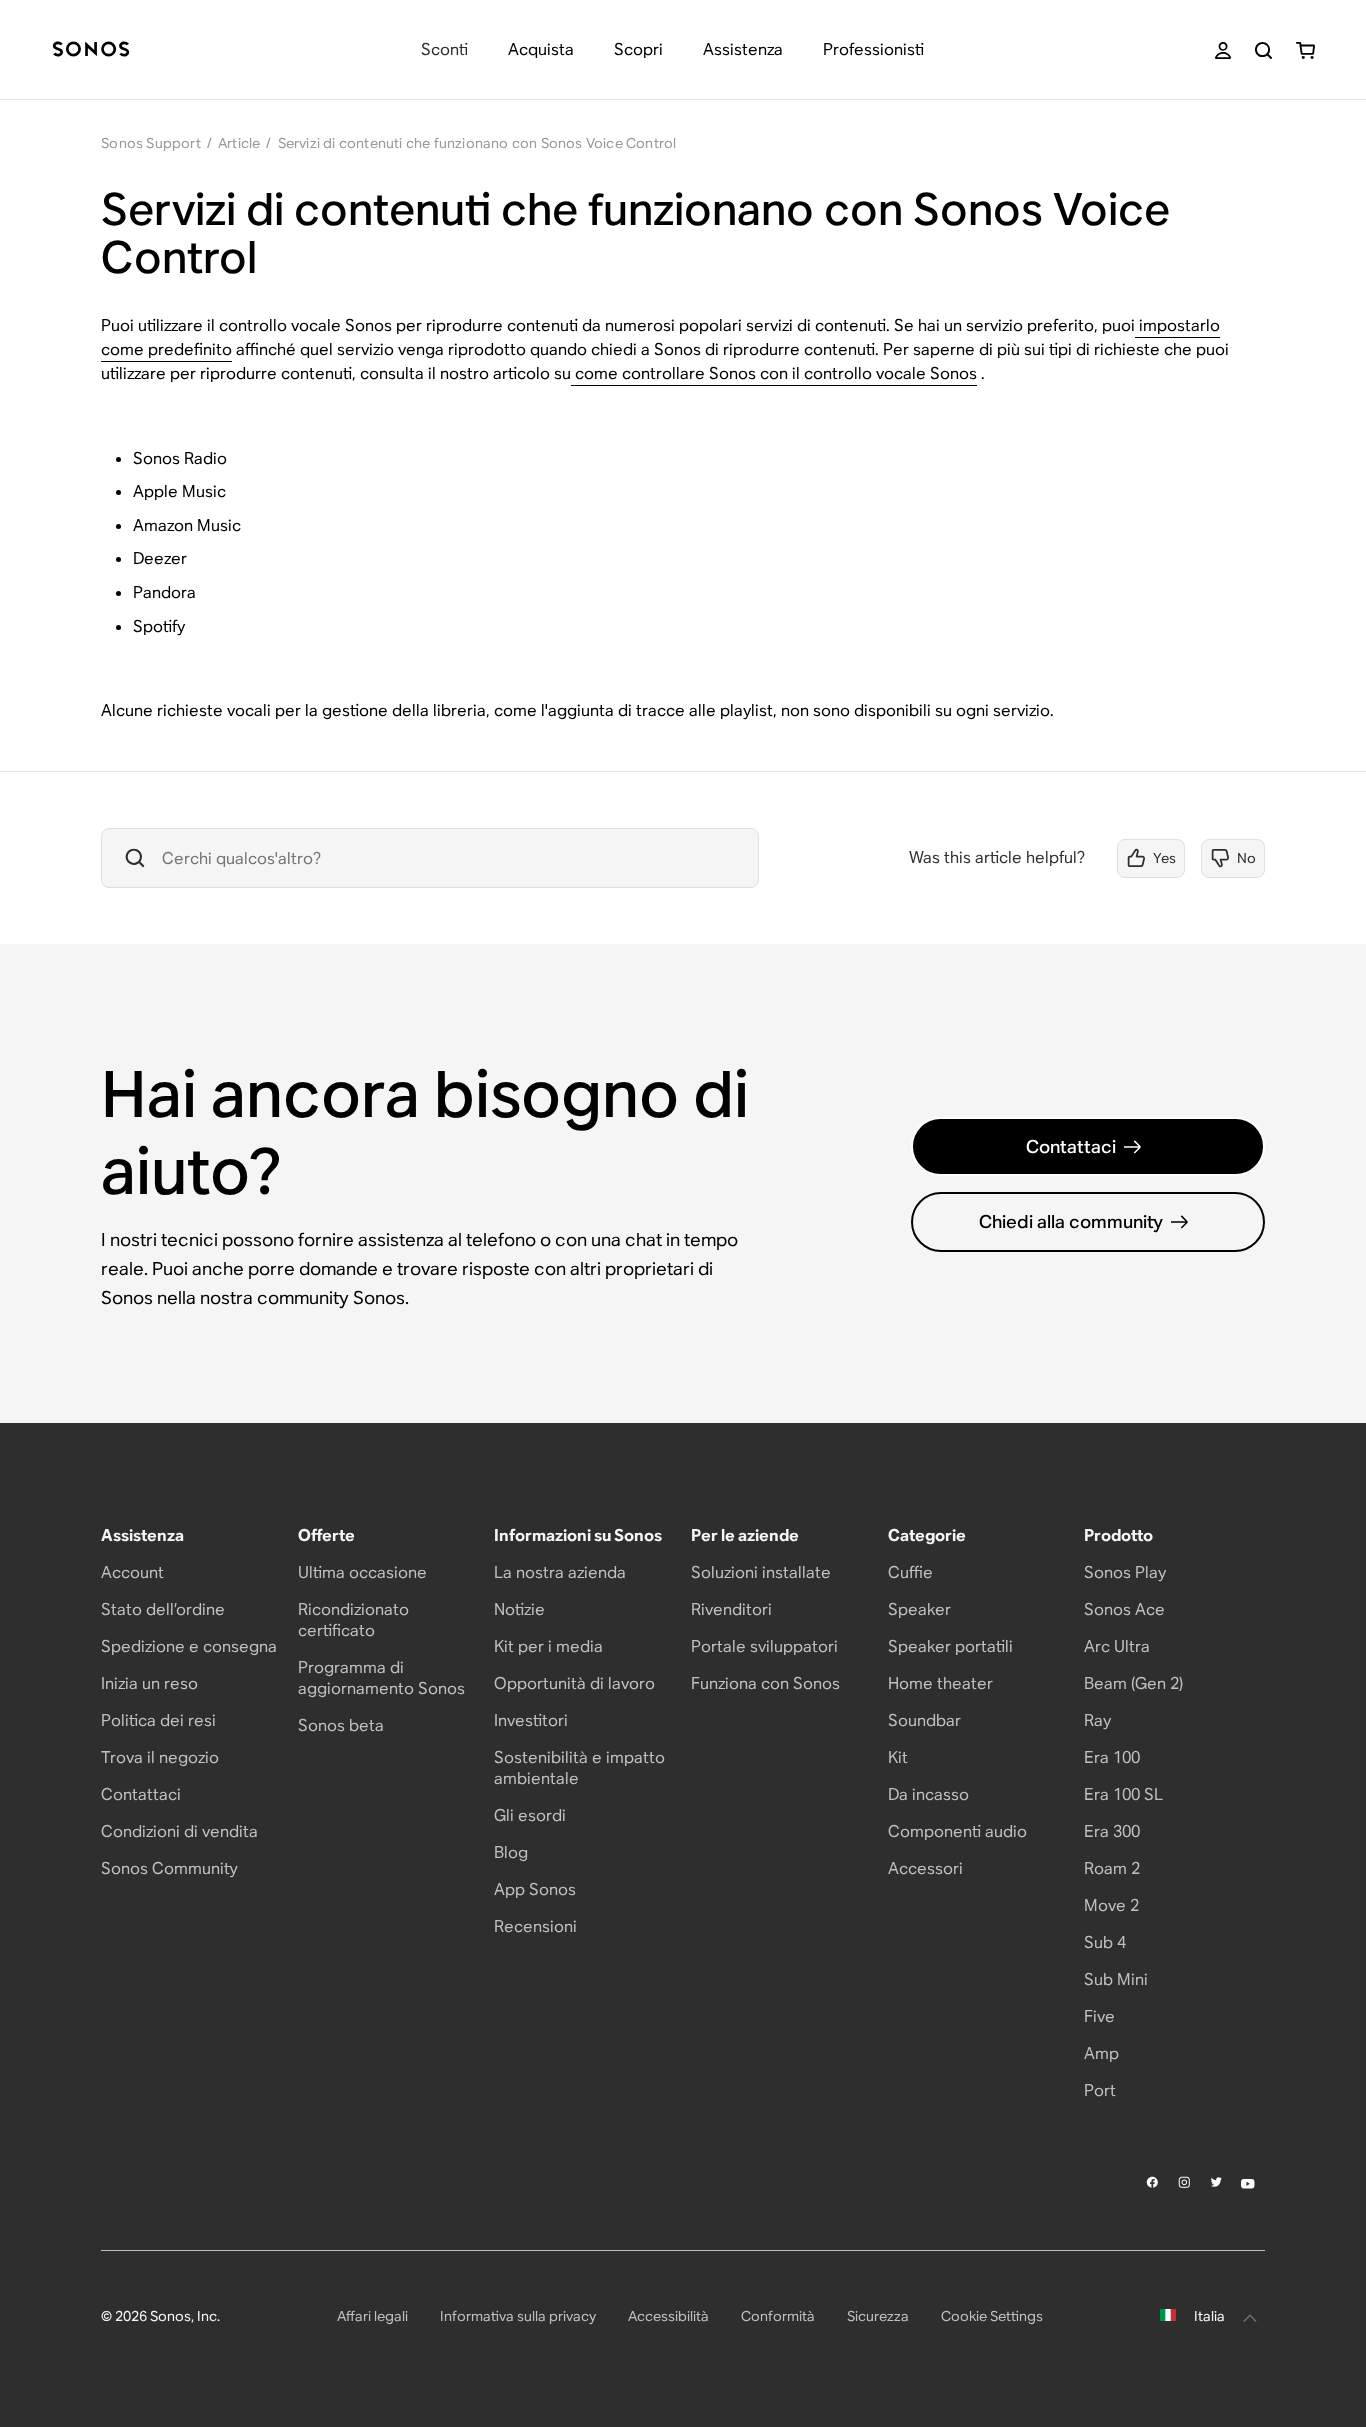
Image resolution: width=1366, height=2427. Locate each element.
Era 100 (1112, 1757)
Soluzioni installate (761, 1572)
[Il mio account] (1223, 50)
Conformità (778, 2316)
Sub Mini (1116, 1979)
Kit (898, 1757)
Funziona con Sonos (765, 1683)
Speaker (919, 1609)
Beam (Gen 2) (1133, 1683)
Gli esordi (530, 1815)
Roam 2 (1112, 1868)
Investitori (531, 1720)
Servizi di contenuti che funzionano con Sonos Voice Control (477, 143)
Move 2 (1111, 1905)
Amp (1101, 2053)
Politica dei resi (158, 1720)
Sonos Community (169, 1868)
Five (1099, 2016)
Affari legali (372, 2316)
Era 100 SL (1123, 1794)
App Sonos (535, 1889)
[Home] (91, 50)
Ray (1097, 1720)
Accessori (925, 1868)
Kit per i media (548, 1646)
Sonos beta (341, 1725)
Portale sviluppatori (764, 1646)
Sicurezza (878, 2316)
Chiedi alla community (1071, 1221)
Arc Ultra (1117, 1646)
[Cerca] (1263, 50)
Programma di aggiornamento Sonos (381, 1678)
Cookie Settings (992, 2316)
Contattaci (1071, 1146)
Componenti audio (957, 1831)
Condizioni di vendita (179, 1831)
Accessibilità (668, 2316)
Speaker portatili (950, 1646)
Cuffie (910, 1572)
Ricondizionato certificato (353, 1620)
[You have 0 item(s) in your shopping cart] (1305, 50)
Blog (511, 1852)
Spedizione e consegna (189, 1646)
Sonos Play (1125, 1572)
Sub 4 (1105, 1942)
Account (132, 1572)
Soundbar (924, 1720)
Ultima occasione (362, 1572)
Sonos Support (151, 143)
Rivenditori (731, 1609)
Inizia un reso (149, 1683)
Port (1100, 2090)
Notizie (519, 1609)
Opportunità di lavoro (574, 1683)
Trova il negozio (160, 1757)
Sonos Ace (1124, 1609)
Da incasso (928, 1794)
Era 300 (1112, 1831)
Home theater (940, 1683)
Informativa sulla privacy (518, 2316)
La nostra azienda (560, 1572)
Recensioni (535, 1926)
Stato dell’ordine (163, 1609)
